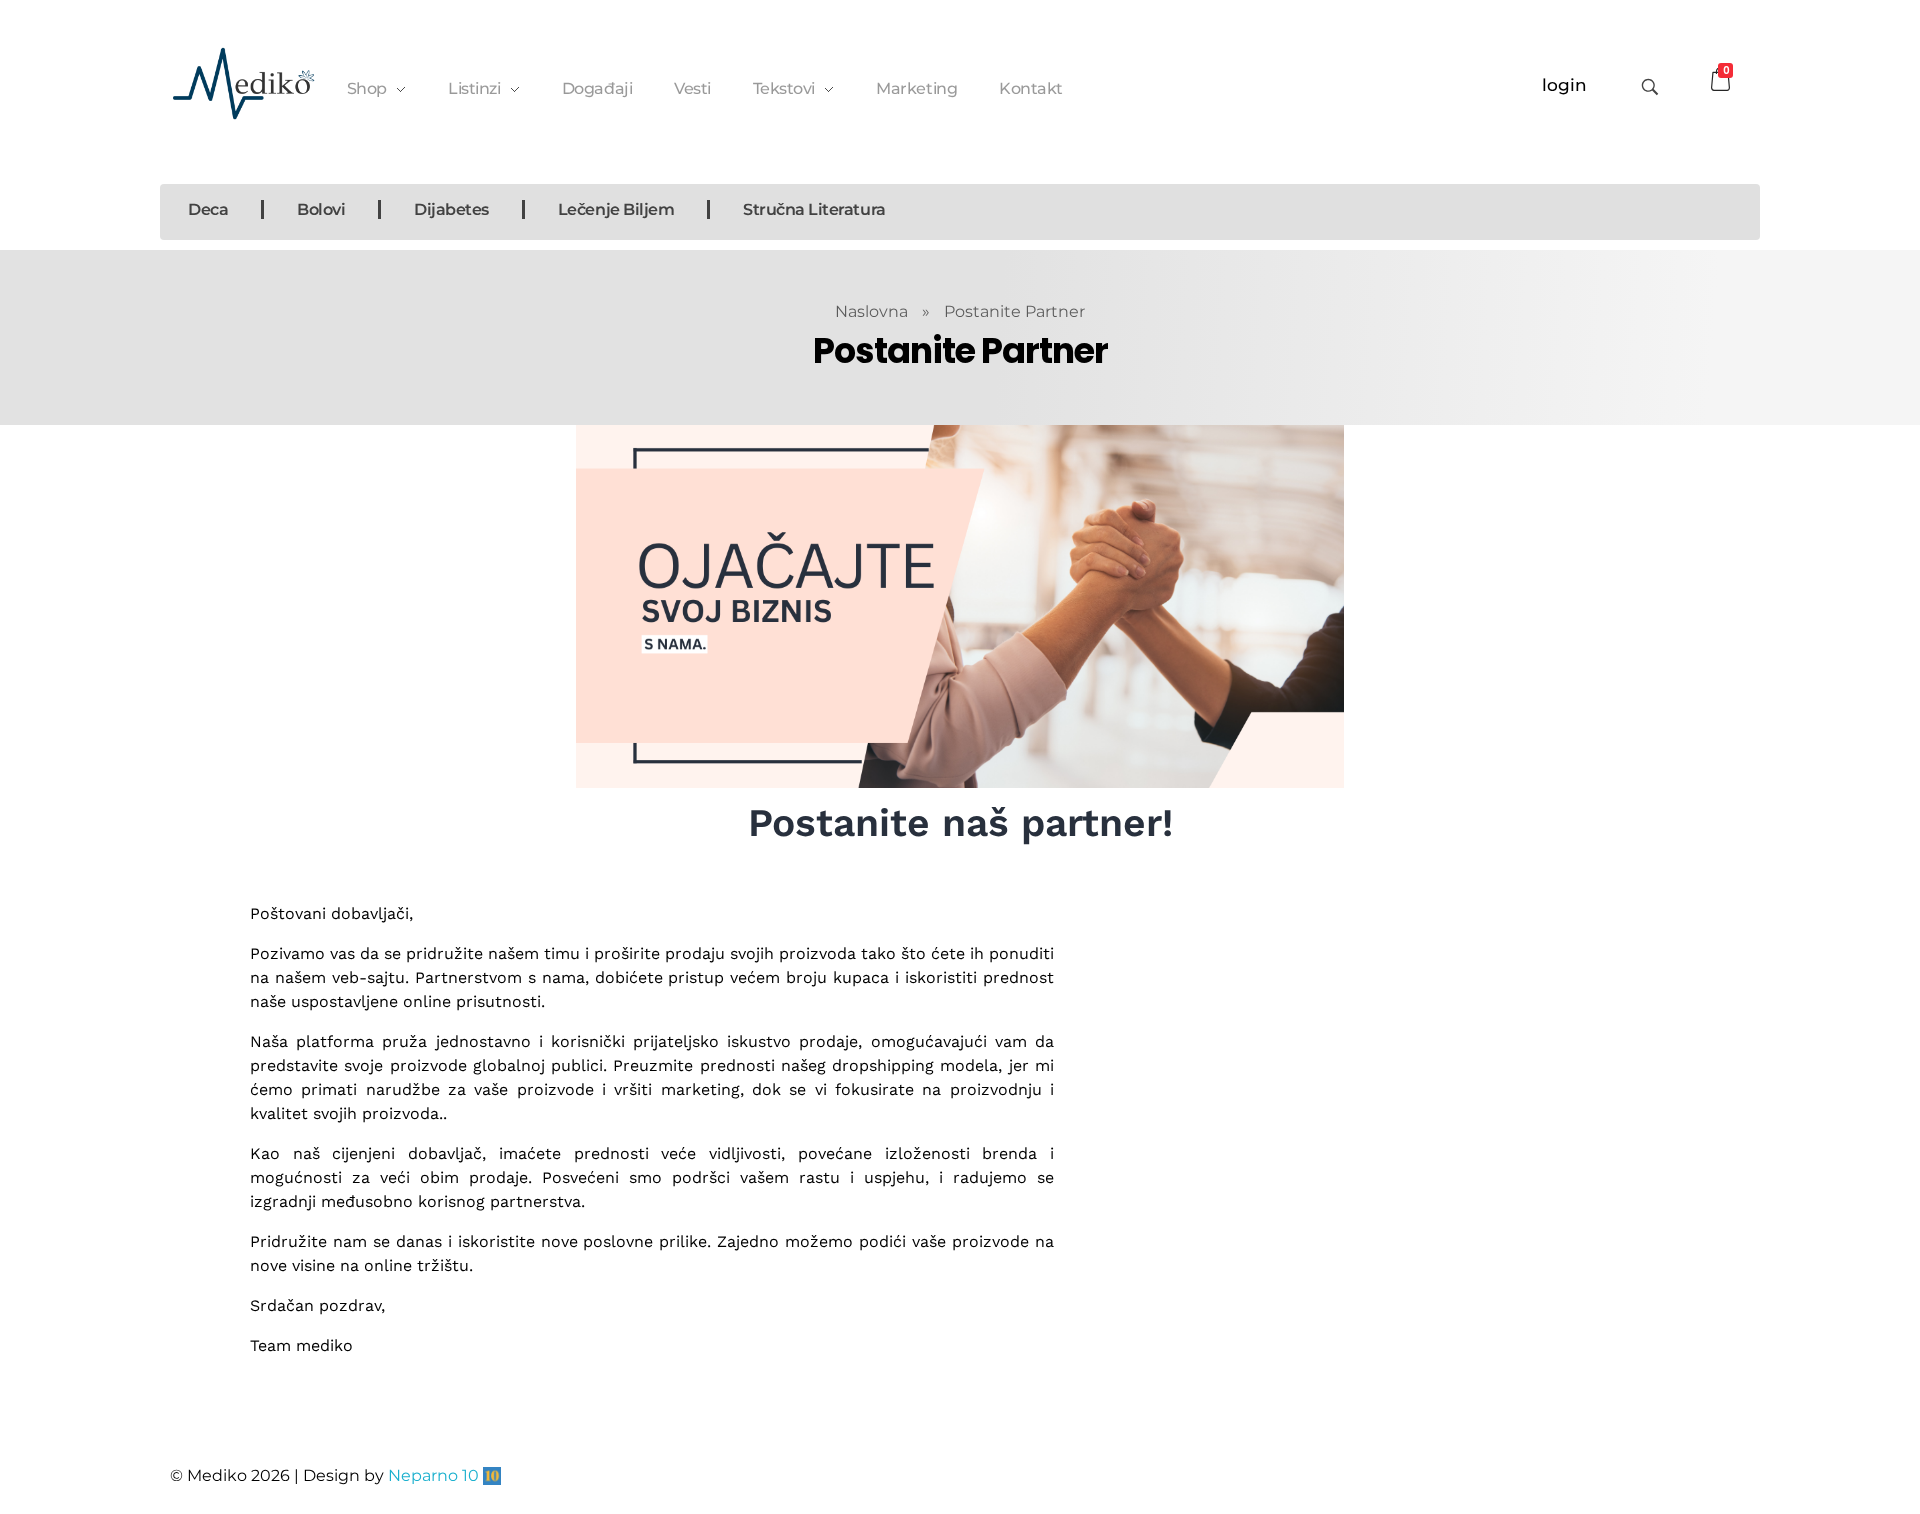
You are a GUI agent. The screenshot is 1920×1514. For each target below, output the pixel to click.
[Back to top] (1725, 1419)
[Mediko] (243, 83)
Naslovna (871, 311)
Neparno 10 (433, 1475)
